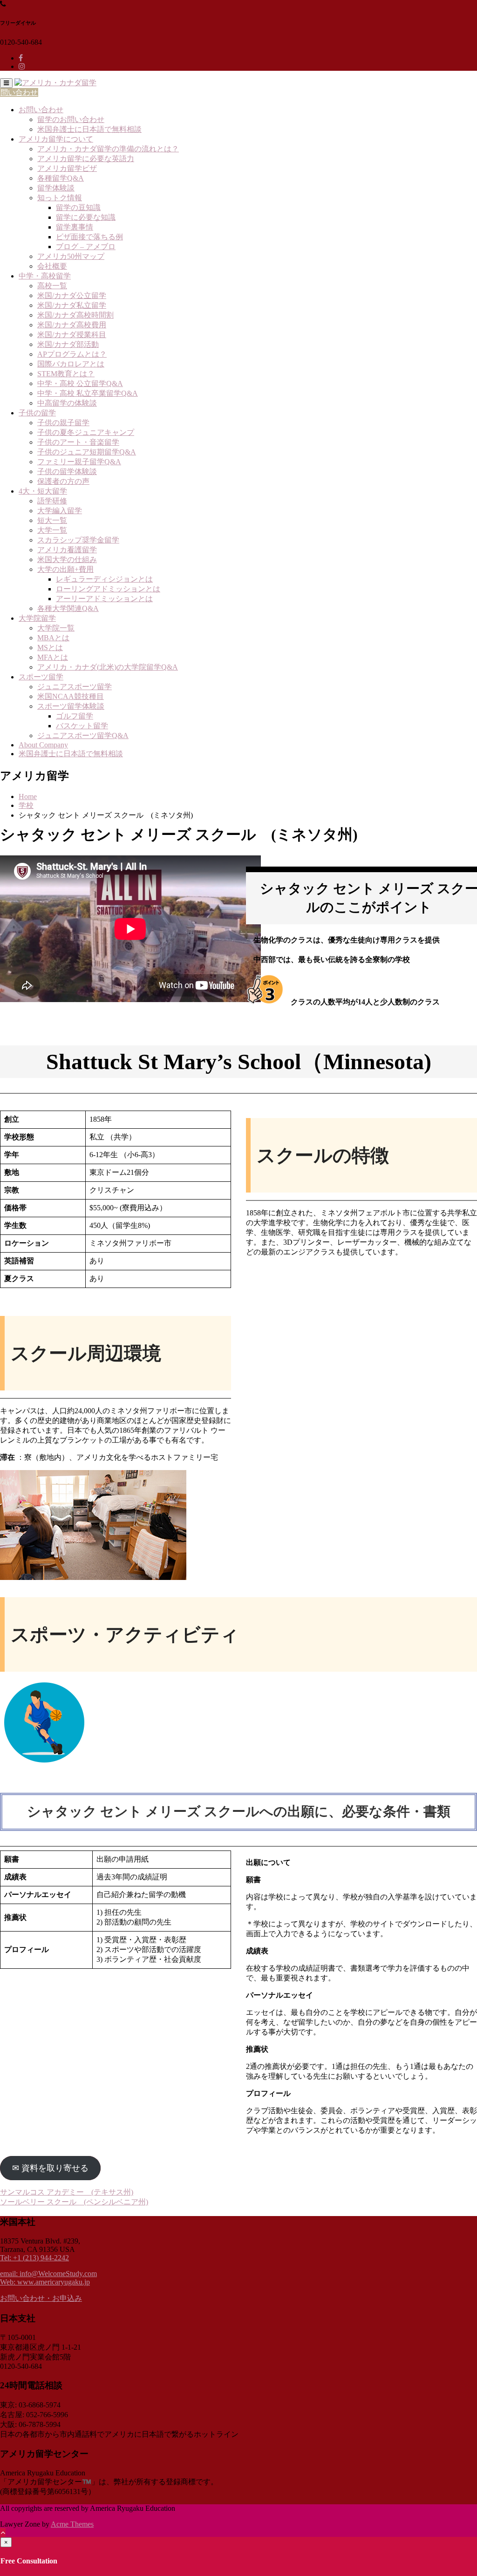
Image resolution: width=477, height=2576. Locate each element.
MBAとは (53, 638)
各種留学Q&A (61, 178)
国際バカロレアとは (71, 364)
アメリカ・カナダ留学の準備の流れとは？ (108, 149)
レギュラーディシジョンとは (104, 579)
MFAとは (53, 657)
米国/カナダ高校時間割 (75, 315)
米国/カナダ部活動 (68, 344)
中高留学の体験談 (67, 403)
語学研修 (52, 501)
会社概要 (52, 266)
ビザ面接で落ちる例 (89, 237)
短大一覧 (52, 520)
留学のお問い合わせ (71, 119)
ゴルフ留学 (75, 716)
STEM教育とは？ (66, 374)
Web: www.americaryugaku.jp (45, 2282)
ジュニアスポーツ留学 (75, 687)
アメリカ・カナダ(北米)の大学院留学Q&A (108, 667)
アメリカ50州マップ (71, 256)
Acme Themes (72, 2524)
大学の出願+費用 (65, 569)
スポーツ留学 (41, 677)
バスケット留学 (82, 726)
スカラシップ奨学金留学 (78, 540)
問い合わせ (19, 92)
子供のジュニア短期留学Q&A (87, 452)
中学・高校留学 (45, 276)
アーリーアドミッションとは (104, 599)
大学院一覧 (56, 628)
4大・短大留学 (43, 491)
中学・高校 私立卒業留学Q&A (88, 393)
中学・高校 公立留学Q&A (80, 383)
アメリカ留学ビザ (67, 168)
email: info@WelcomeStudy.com (48, 2274)
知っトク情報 (60, 198)
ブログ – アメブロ (86, 247)
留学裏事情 (75, 227)
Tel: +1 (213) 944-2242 (34, 2258)
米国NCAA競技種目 (71, 696)
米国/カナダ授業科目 (72, 335)
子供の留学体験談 (67, 471)
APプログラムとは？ (72, 354)
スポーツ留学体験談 (71, 706)
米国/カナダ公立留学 (72, 295)
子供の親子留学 (63, 423)
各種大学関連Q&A (68, 608)
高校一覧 (52, 286)
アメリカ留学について (56, 139)
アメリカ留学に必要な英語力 (86, 159)
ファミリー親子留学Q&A (79, 462)
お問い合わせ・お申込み (41, 2298)
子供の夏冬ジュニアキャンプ (86, 432)
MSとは (50, 647)
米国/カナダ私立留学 (72, 305)
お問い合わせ (41, 110)
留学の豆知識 (78, 207)
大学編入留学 (60, 511)
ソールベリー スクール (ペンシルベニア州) (74, 2202)
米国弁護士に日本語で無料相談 (89, 129)
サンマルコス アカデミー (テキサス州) (67, 2192)
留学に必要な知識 (86, 217)
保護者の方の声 (63, 481)
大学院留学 (37, 618)
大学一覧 (52, 530)
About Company (43, 745)
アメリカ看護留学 (67, 550)
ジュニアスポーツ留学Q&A (83, 736)
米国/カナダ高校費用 (72, 325)
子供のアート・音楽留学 (78, 442)
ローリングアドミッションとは (108, 589)
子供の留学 (37, 413)
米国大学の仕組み (67, 559)
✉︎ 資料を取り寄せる (50, 2168)
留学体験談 (56, 188)
